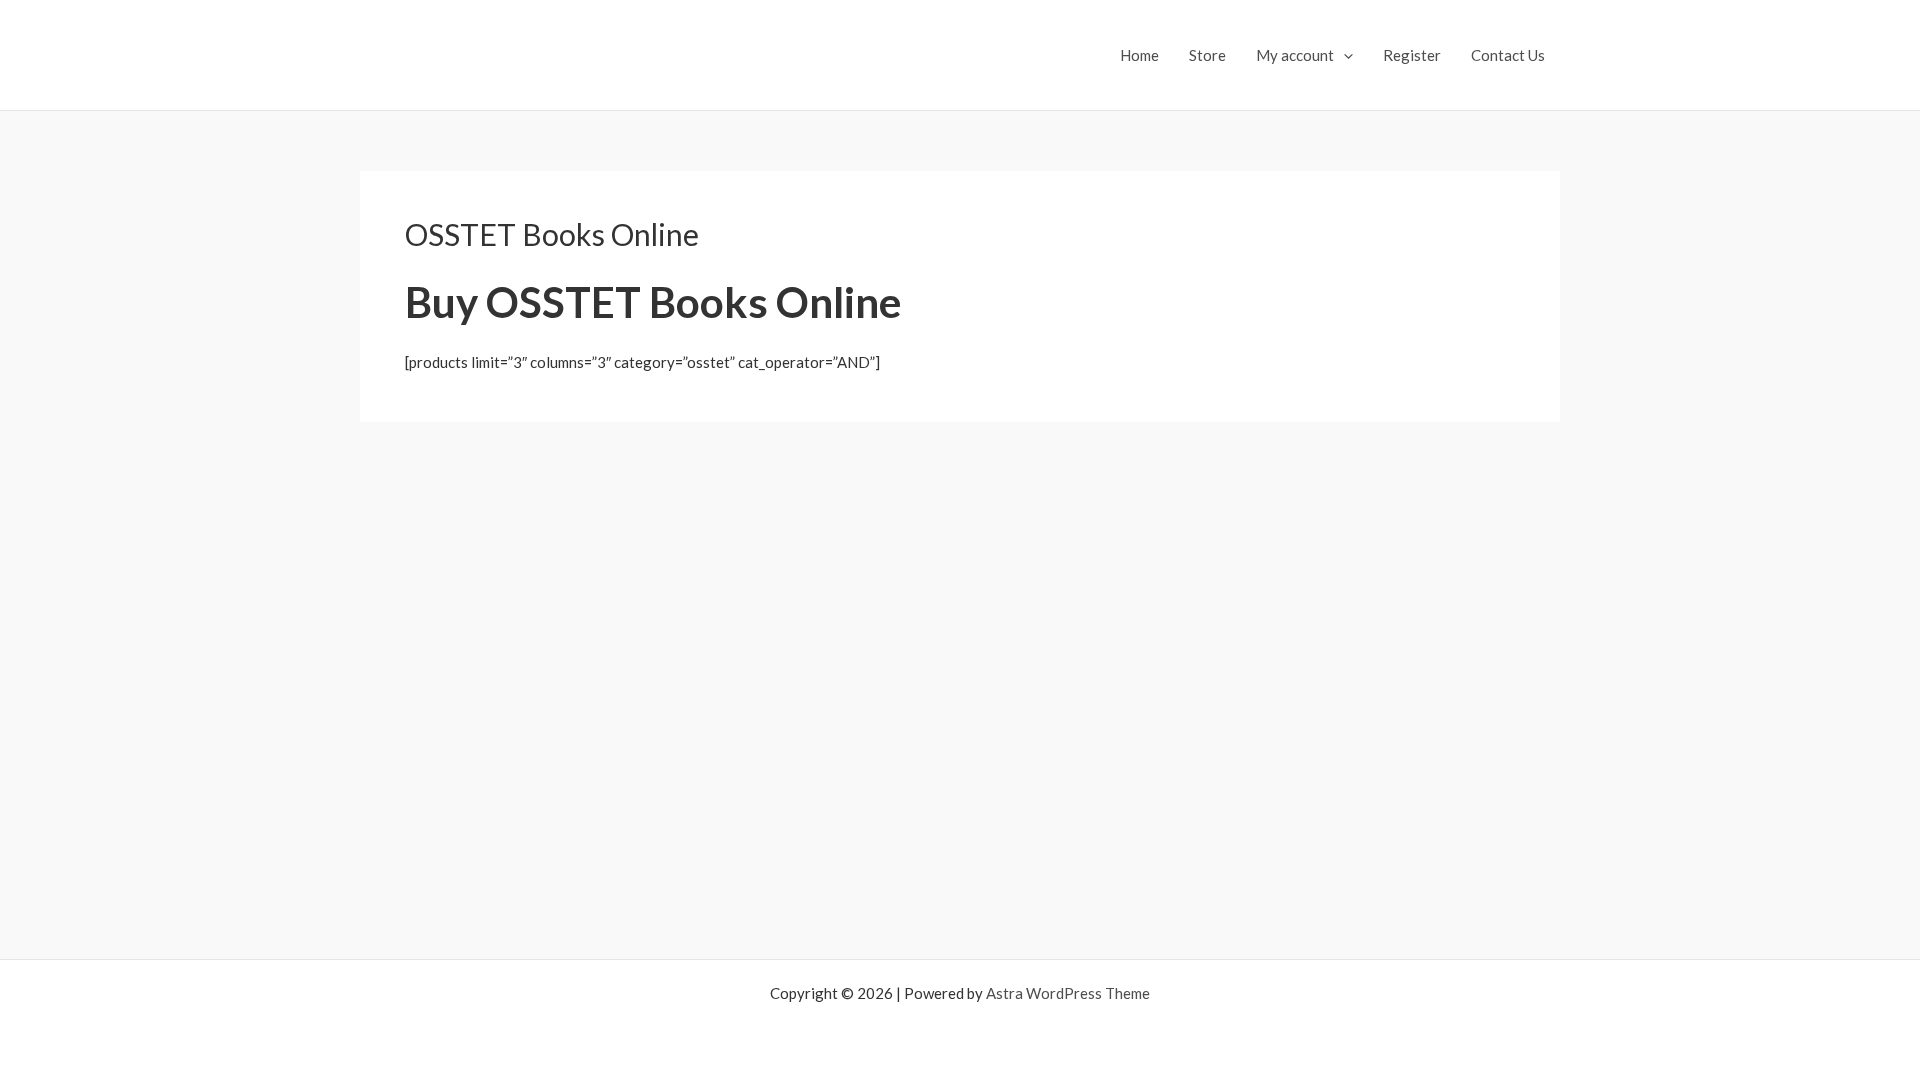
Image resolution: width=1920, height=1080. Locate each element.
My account (1295, 55)
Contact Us (1508, 55)
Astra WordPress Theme (1068, 993)
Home (1139, 55)
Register (1412, 55)
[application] (1343, 55)
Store (1207, 55)
